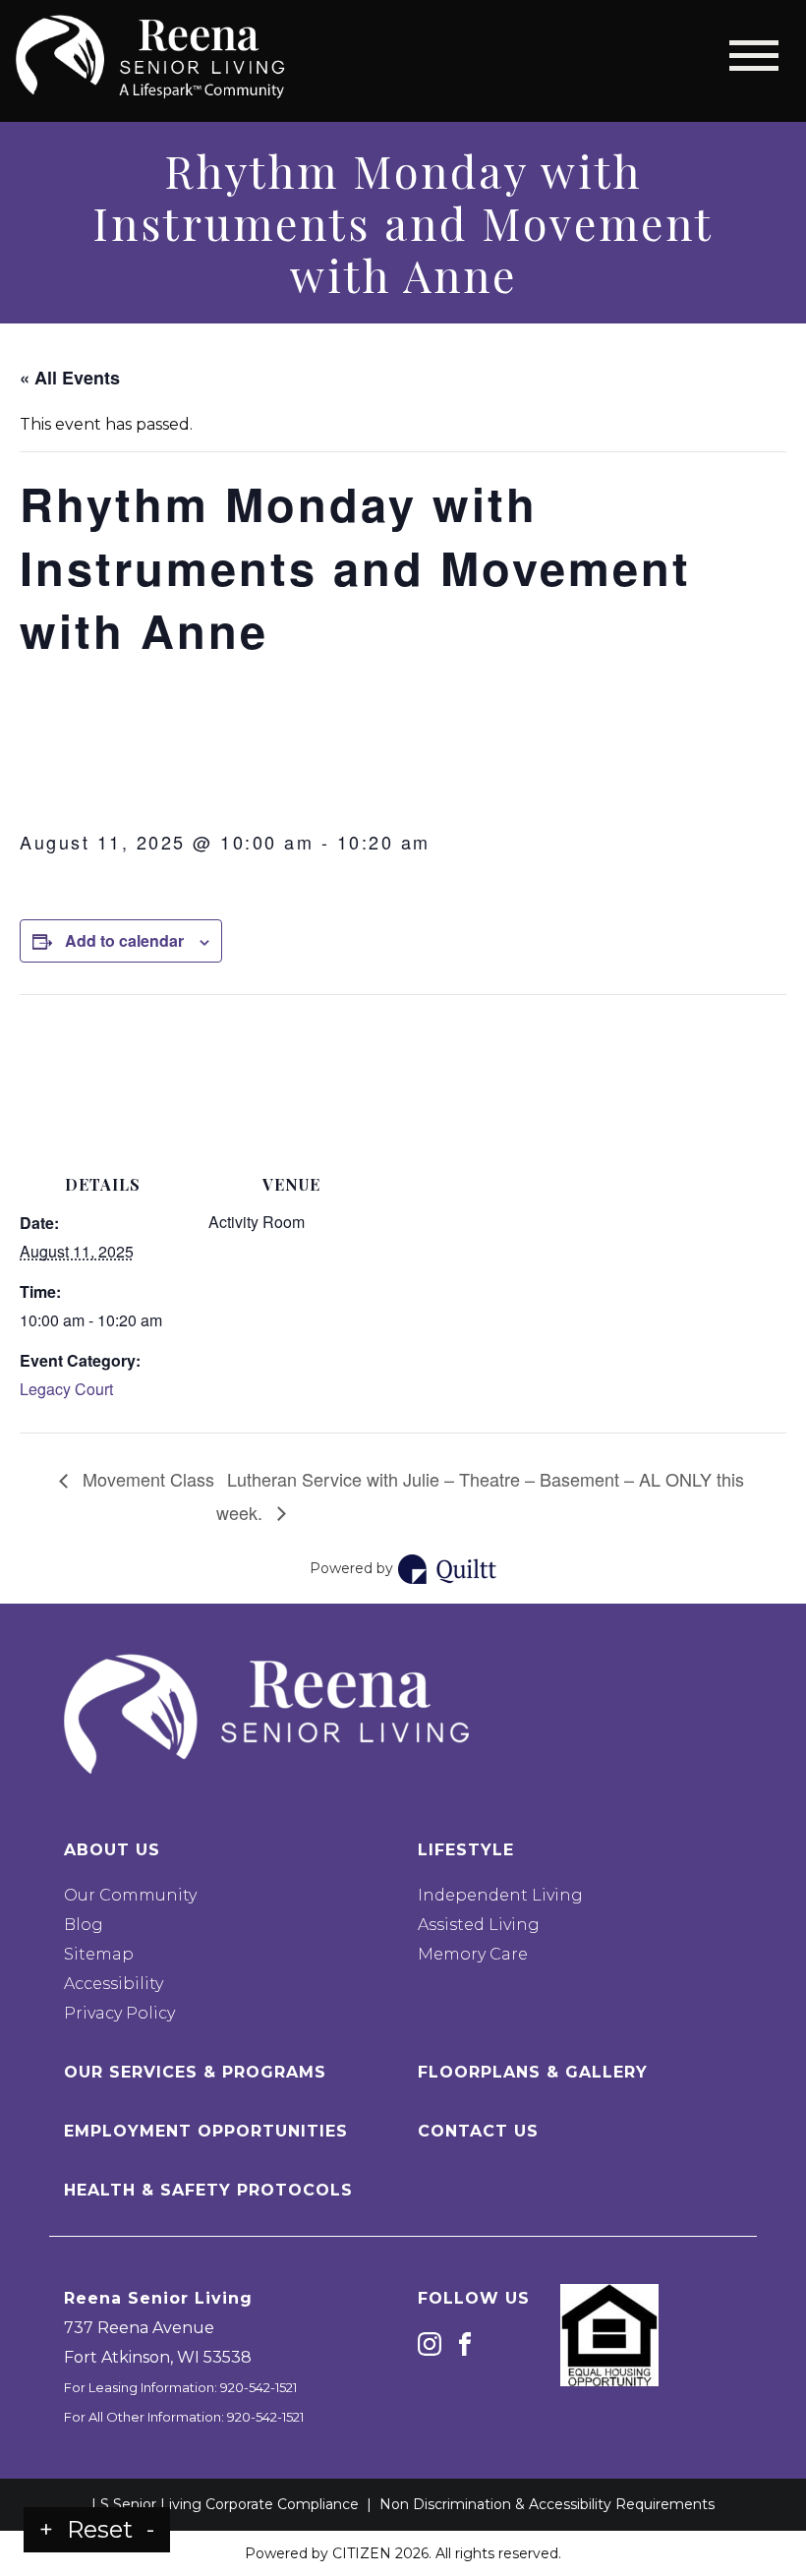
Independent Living (500, 1895)
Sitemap (99, 1954)
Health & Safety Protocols (208, 2190)
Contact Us (478, 2131)
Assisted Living (479, 1925)
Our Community (130, 1895)
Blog (84, 1925)
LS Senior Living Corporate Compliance (225, 2504)
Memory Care (473, 1954)
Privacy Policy (119, 2013)
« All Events (70, 378)
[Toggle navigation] (754, 56)
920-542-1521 (259, 2387)
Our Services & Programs (195, 2072)
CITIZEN (362, 2553)
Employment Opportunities (206, 2131)
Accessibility (114, 1984)
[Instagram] (430, 2343)
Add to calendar (124, 940)
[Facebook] (465, 2343)
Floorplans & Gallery (533, 2072)
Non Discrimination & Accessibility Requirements (547, 2504)
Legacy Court (66, 1389)
